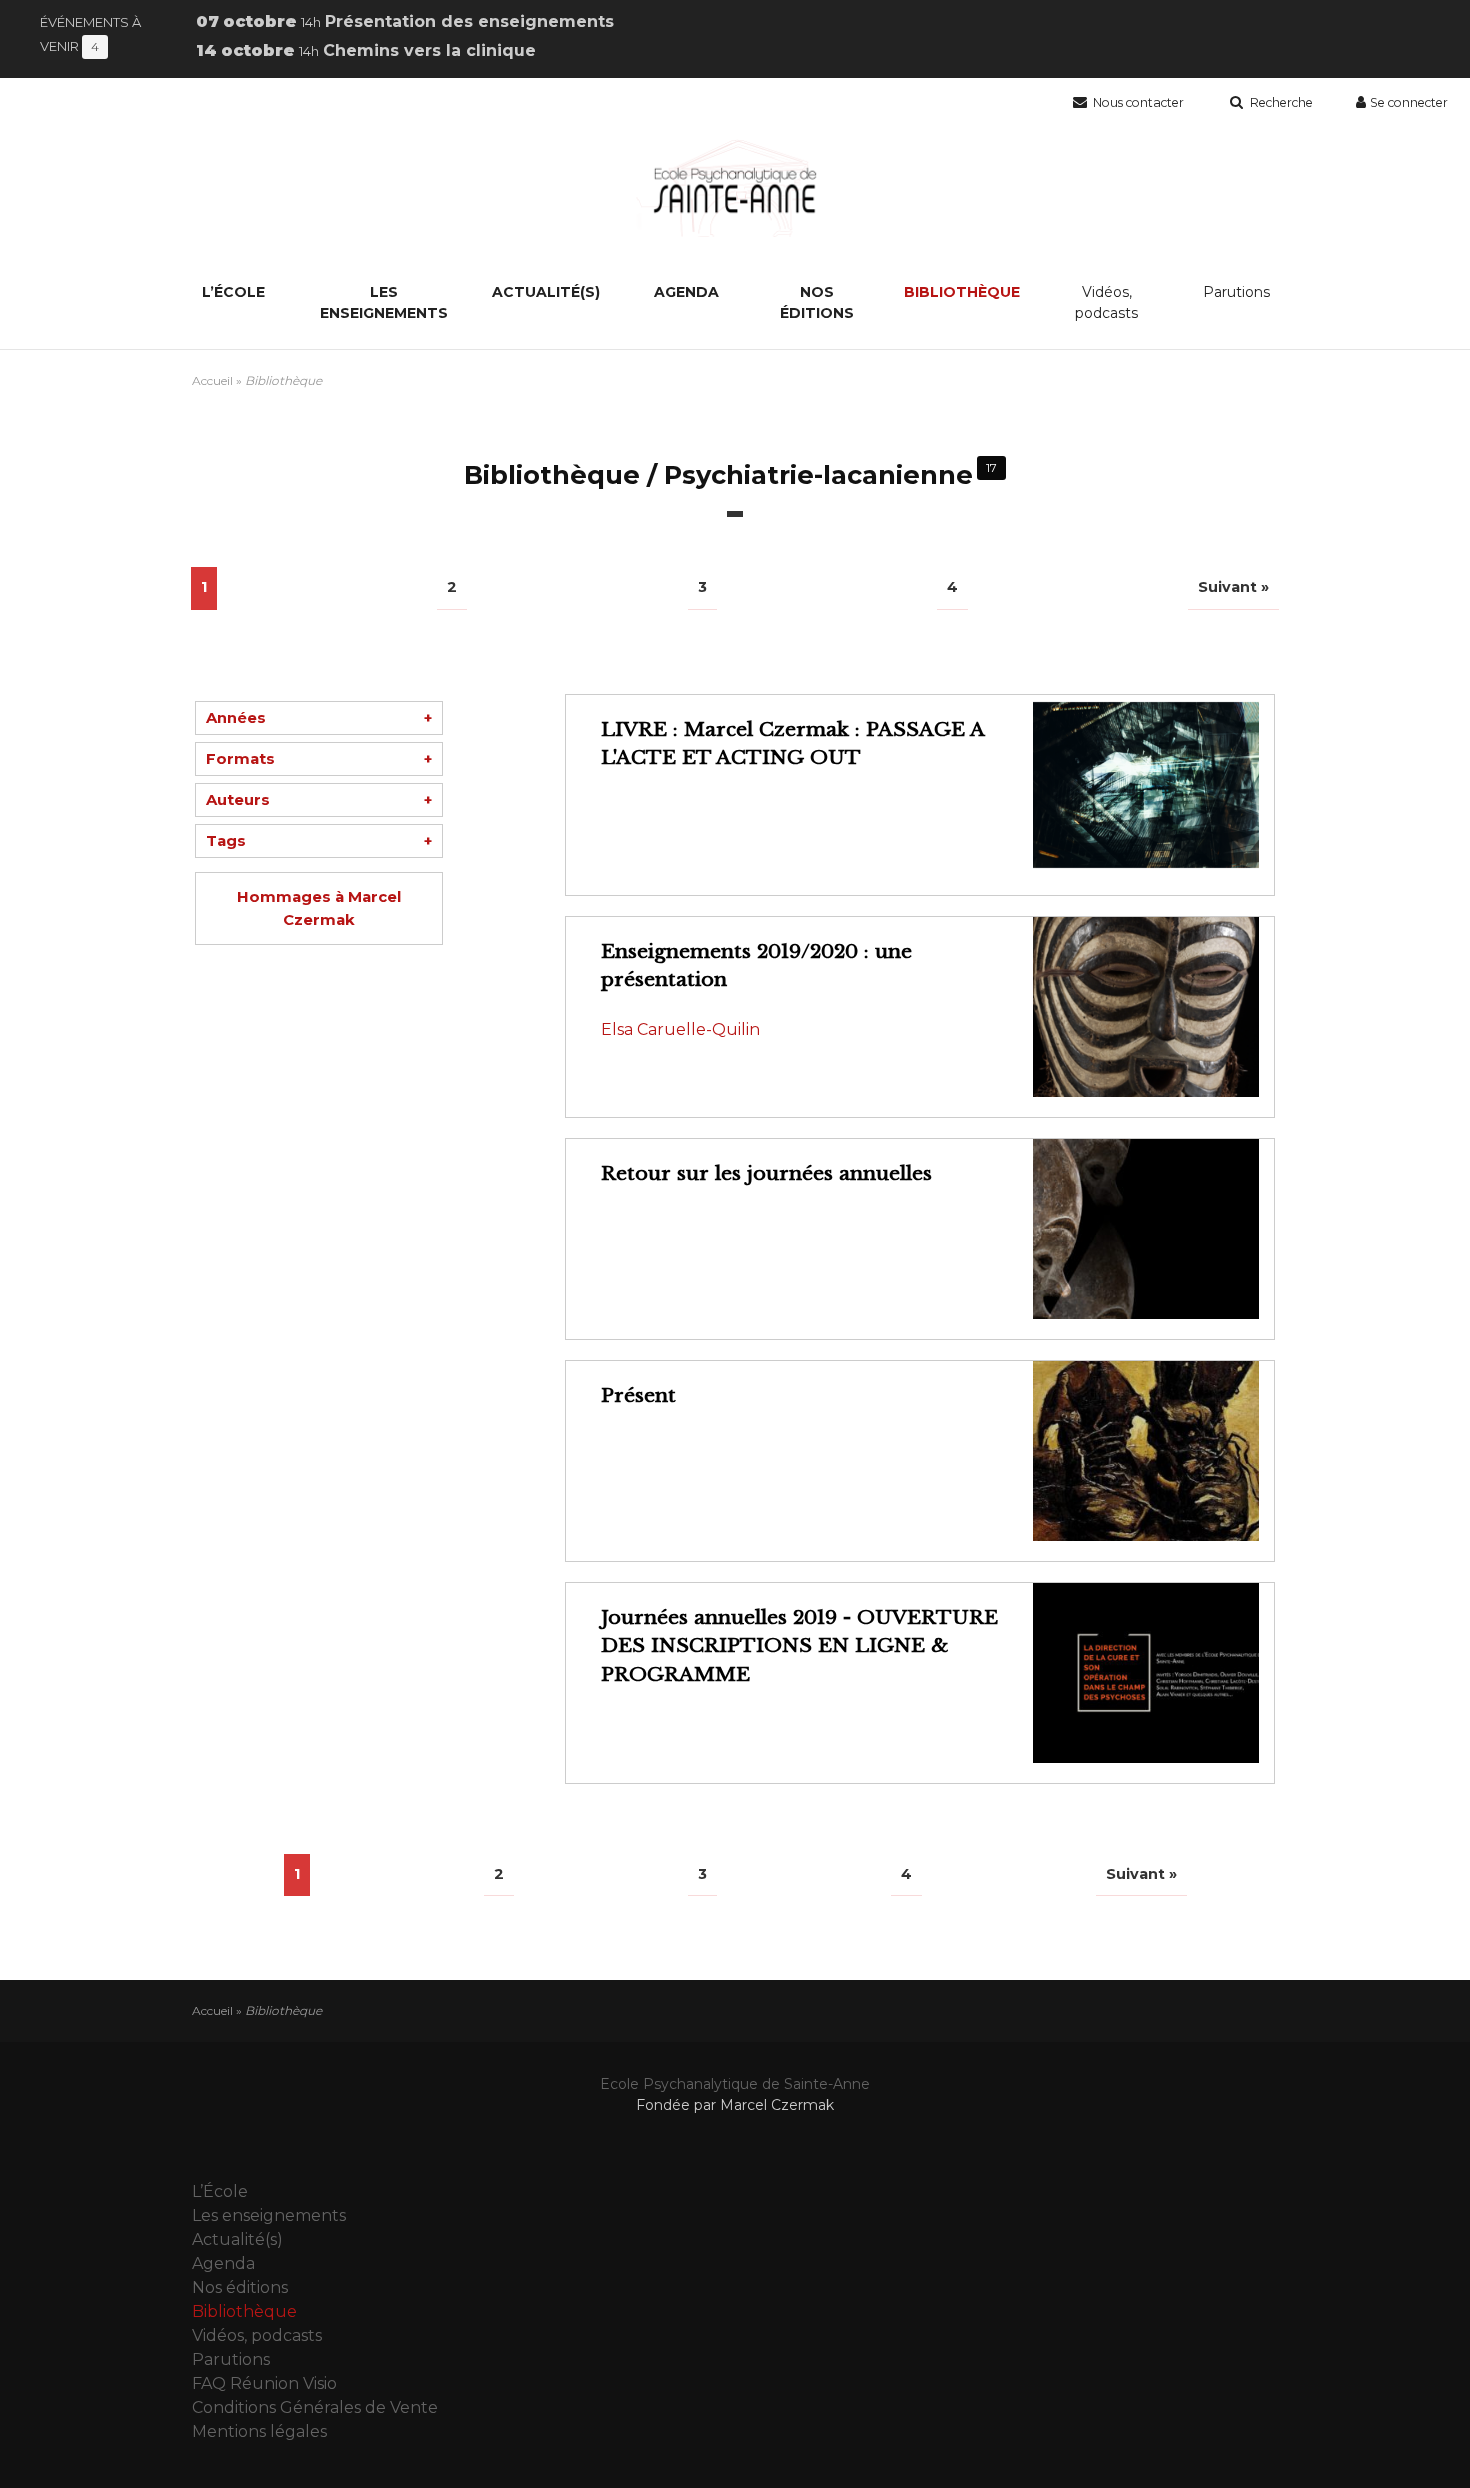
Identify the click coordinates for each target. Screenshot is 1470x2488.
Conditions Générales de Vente (315, 2407)
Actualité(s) (546, 292)
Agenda (686, 292)
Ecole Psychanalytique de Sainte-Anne (735, 2084)
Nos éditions (817, 302)
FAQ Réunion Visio (264, 2383)
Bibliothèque (962, 292)
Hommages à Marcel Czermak (319, 908)
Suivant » (1233, 587)
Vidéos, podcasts (1106, 302)
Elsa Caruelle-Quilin (680, 1029)
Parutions (1236, 292)
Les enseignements (384, 302)
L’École (233, 292)
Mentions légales (259, 2431)
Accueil (212, 380)
